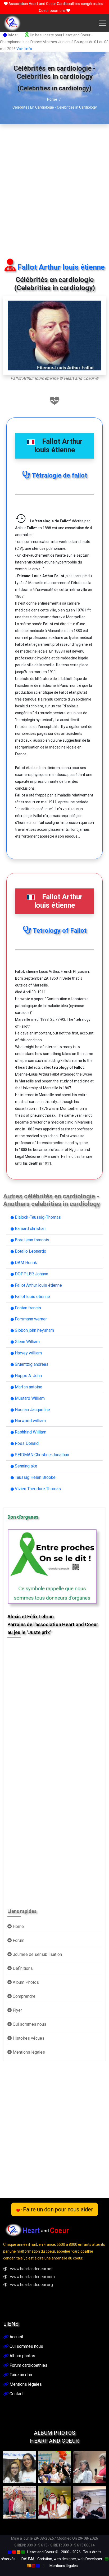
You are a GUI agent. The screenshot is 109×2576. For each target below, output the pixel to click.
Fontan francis (27, 1308)
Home (52, 99)
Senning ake (26, 1466)
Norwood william (30, 1421)
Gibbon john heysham (34, 1330)
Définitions (22, 1968)
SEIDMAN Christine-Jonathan (41, 1455)
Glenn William (27, 1342)
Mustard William (29, 1398)
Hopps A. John (28, 1376)
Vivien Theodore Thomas (37, 1489)
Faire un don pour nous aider (58, 2209)
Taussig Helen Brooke (35, 1477)
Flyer (17, 2010)
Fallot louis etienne (32, 1297)
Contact (16, 2394)
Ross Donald (26, 1443)
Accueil (16, 2337)
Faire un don (20, 2375)
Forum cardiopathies (28, 2365)
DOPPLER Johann (31, 1274)
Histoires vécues (28, 2038)
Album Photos (25, 1982)
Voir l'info (24, 49)
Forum (18, 1940)
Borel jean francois (31, 1240)
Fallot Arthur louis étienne (38, 1285)
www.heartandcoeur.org (31, 2285)
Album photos (22, 2356)
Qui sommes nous (29, 2024)
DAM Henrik (25, 1263)
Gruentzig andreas (31, 1364)
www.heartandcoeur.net (31, 2269)
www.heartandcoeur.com (32, 2277)
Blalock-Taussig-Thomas (37, 1217)
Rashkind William (30, 1432)
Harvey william (28, 1353)
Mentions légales (28, 2052)
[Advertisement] (54, 191)
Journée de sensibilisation (37, 1954)
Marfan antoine (28, 1387)
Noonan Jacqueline (32, 1410)
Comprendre (24, 1996)
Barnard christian (30, 1229)
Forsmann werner (30, 1319)
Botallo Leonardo (30, 1251)
